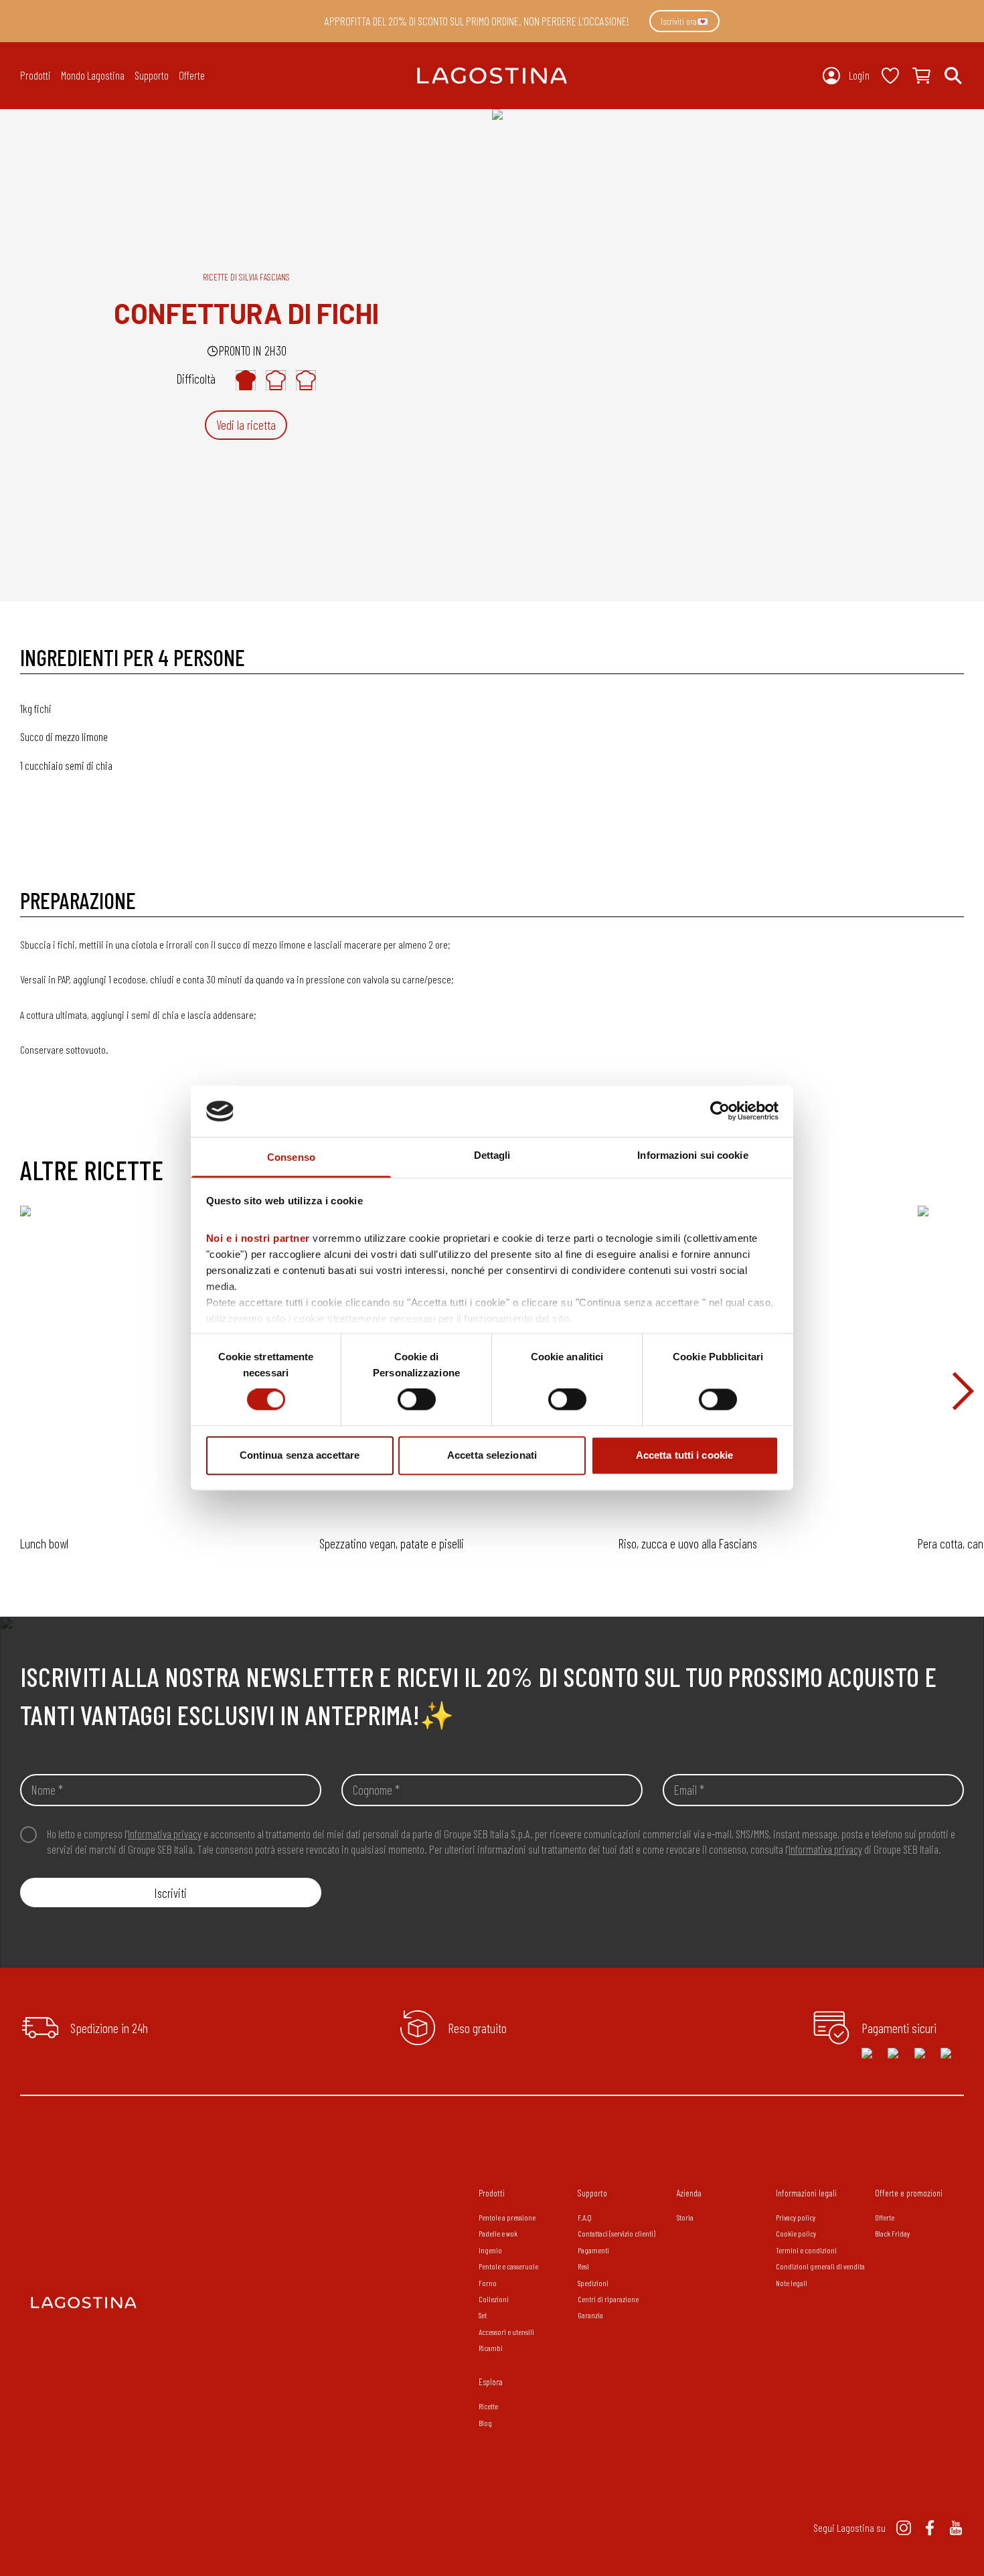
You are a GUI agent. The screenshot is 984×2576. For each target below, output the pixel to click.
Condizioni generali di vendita (820, 2266)
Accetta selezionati (492, 1455)
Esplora (491, 2382)
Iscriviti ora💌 (684, 21)
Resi (583, 2266)
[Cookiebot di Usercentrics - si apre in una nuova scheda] (720, 1111)
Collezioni (494, 2299)
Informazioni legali (806, 2193)
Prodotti (492, 2193)
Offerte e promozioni (909, 2193)
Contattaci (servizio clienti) (617, 2233)
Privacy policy (796, 2217)
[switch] (417, 1400)
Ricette (488, 2406)
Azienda (689, 2193)
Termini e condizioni (806, 2250)
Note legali (792, 2283)
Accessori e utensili (506, 2332)
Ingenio (490, 2250)
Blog (485, 2423)
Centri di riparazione (608, 2299)
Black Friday (892, 2233)
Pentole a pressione (507, 2217)
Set (483, 2315)
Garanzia (590, 2315)
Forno (488, 2283)
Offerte (192, 75)
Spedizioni (593, 2283)
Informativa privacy (165, 1834)
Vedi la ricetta (246, 425)
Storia (685, 2217)
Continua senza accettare (300, 1455)
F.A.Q (585, 2217)
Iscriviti (171, 1893)
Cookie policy (796, 2233)
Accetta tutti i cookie (684, 1455)
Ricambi (491, 2348)
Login (859, 75)
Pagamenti (593, 2250)
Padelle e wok (498, 2233)
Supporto (592, 2193)
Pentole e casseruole (508, 2266)
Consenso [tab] (291, 1157)
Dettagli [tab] (492, 1155)
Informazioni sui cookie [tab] (692, 1155)
